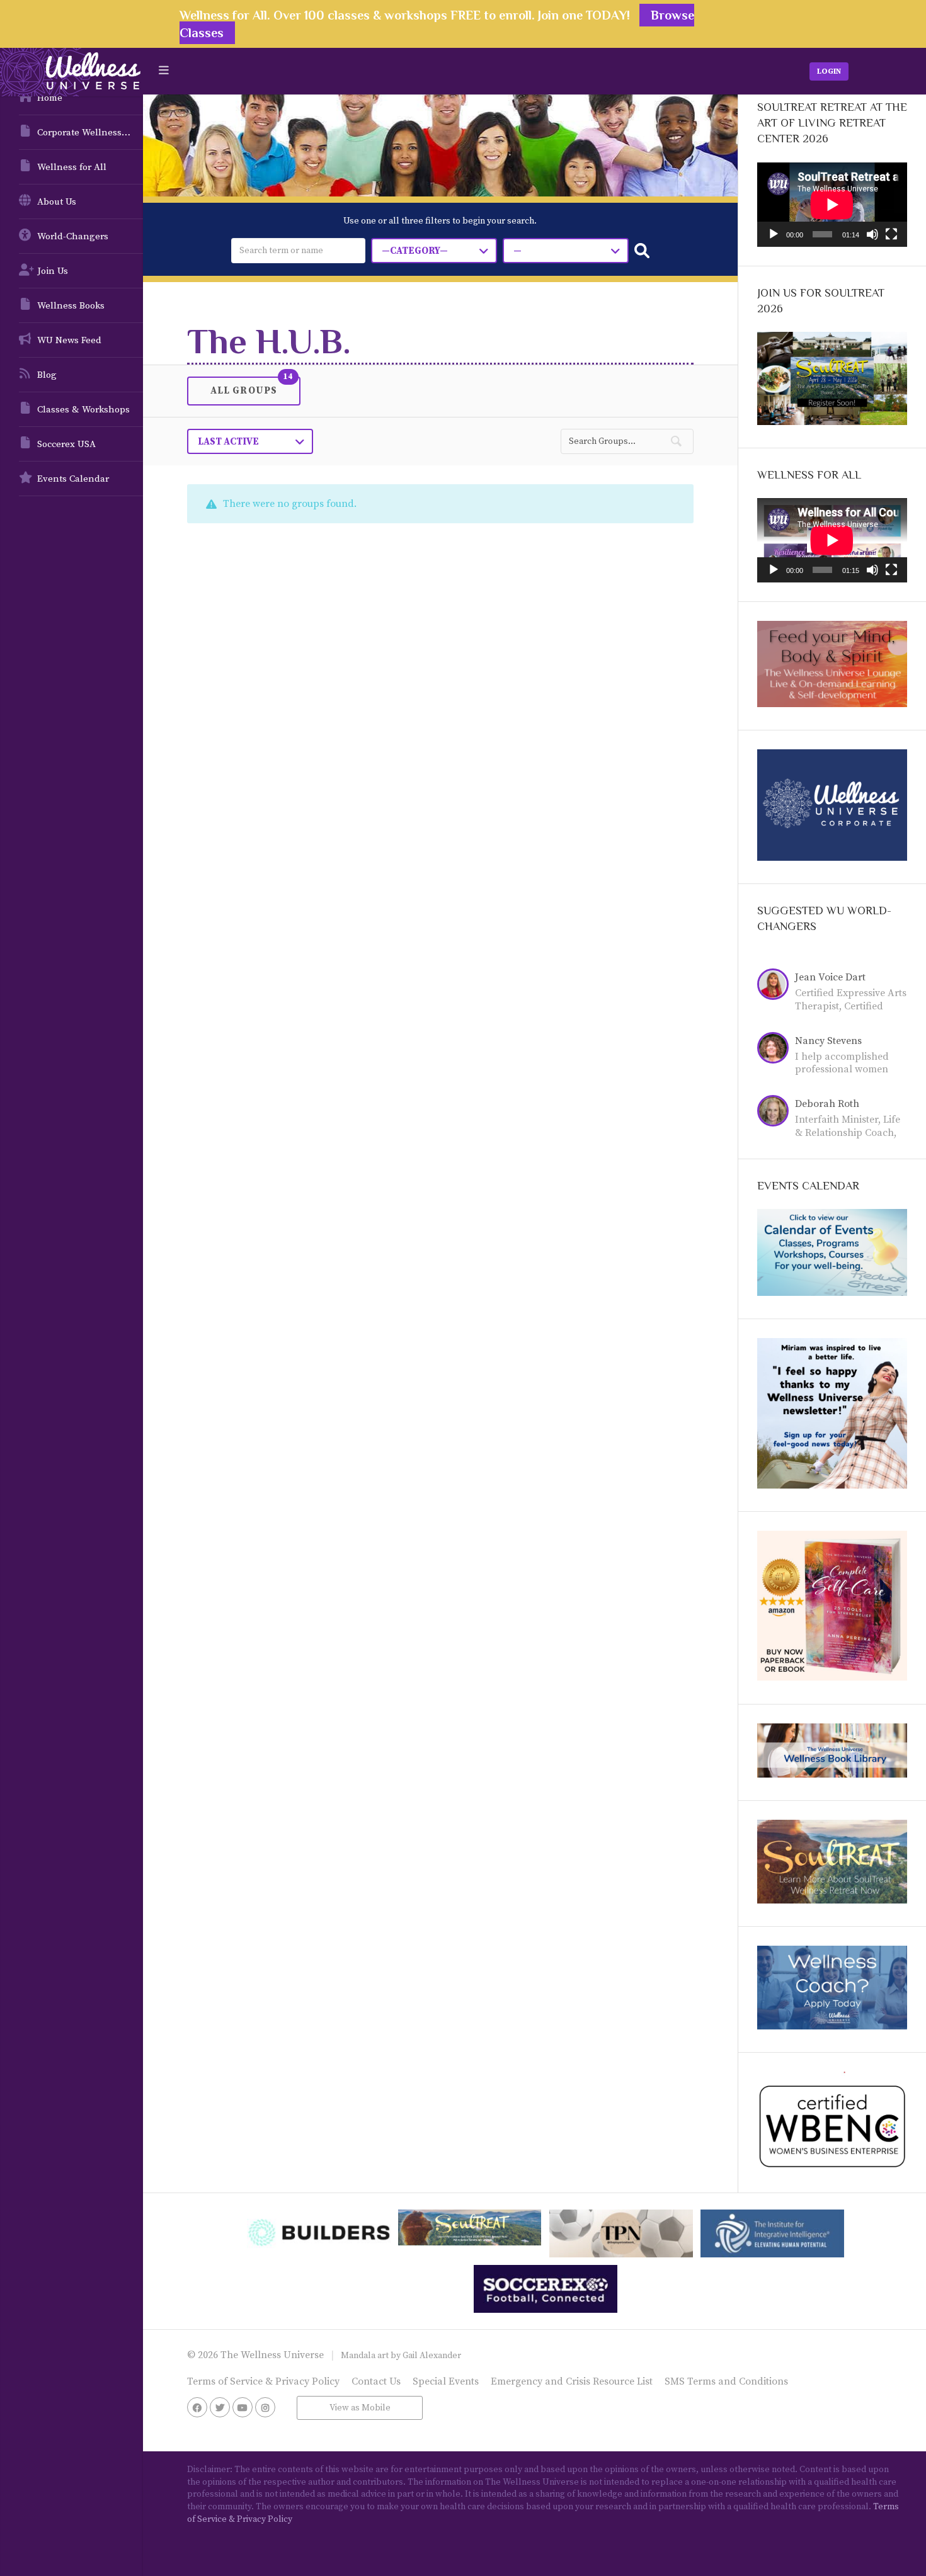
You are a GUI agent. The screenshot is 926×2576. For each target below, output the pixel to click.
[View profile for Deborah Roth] (776, 1113)
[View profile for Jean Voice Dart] (776, 986)
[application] (832, 205)
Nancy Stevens (828, 1041)
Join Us (53, 271)
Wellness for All (72, 167)
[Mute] (872, 234)
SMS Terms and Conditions (726, 2381)
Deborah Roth (827, 1104)
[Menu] (164, 71)
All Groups (244, 390)
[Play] (774, 234)
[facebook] (197, 2407)
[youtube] (243, 2407)
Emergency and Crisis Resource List (572, 2381)
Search (642, 251)
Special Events (446, 2381)
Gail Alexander (432, 2356)
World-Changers (73, 236)
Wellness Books (71, 306)
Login (829, 71)
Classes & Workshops (83, 410)
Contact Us (376, 2381)
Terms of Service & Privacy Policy (263, 2381)
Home (50, 98)
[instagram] (265, 2407)
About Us (57, 202)
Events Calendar (73, 479)
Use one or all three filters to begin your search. (440, 221)
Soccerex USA (66, 444)
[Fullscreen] (891, 234)
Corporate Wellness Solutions (90, 133)
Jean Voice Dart (830, 977)
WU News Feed (69, 340)
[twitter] (220, 2407)
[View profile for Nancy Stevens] (776, 1050)
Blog (47, 375)
